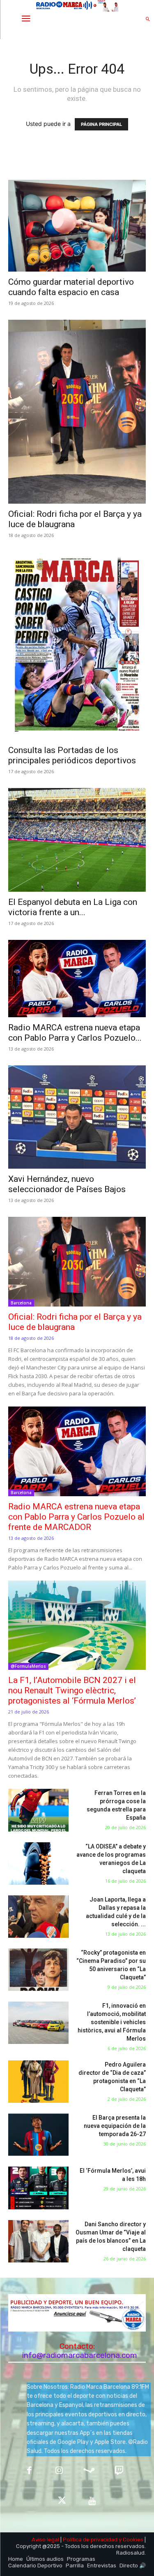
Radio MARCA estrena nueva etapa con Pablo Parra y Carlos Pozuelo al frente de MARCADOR (76, 1517)
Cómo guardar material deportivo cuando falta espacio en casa (71, 287)
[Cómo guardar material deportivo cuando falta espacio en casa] (77, 226)
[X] (62, 2501)
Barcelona (21, 1303)
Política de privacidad (90, 2540)
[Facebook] (29, 2471)
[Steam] (89, 2471)
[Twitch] (119, 2471)
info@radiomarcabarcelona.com (80, 2355)
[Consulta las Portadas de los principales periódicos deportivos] (77, 646)
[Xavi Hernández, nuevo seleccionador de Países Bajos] (77, 1117)
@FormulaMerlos (28, 1666)
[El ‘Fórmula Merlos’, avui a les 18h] (38, 2188)
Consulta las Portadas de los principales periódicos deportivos (72, 755)
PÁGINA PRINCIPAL (101, 124)
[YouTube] (92, 2501)
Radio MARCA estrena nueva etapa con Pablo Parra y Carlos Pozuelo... (75, 1033)
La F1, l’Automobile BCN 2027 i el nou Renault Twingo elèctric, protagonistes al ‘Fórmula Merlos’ (72, 1690)
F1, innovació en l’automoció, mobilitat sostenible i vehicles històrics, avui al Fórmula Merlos (112, 2022)
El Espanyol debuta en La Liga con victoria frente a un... (73, 907)
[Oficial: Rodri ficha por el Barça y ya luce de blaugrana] (77, 412)
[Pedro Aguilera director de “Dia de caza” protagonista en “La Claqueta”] (38, 2082)
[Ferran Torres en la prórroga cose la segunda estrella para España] (38, 1810)
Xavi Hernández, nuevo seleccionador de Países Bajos (67, 1184)
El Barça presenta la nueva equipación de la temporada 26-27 (115, 2126)
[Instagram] (59, 2471)
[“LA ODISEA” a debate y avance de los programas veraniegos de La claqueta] (38, 1863)
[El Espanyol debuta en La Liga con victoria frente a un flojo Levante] (77, 840)
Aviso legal (45, 2540)
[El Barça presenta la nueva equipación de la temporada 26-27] (38, 2135)
